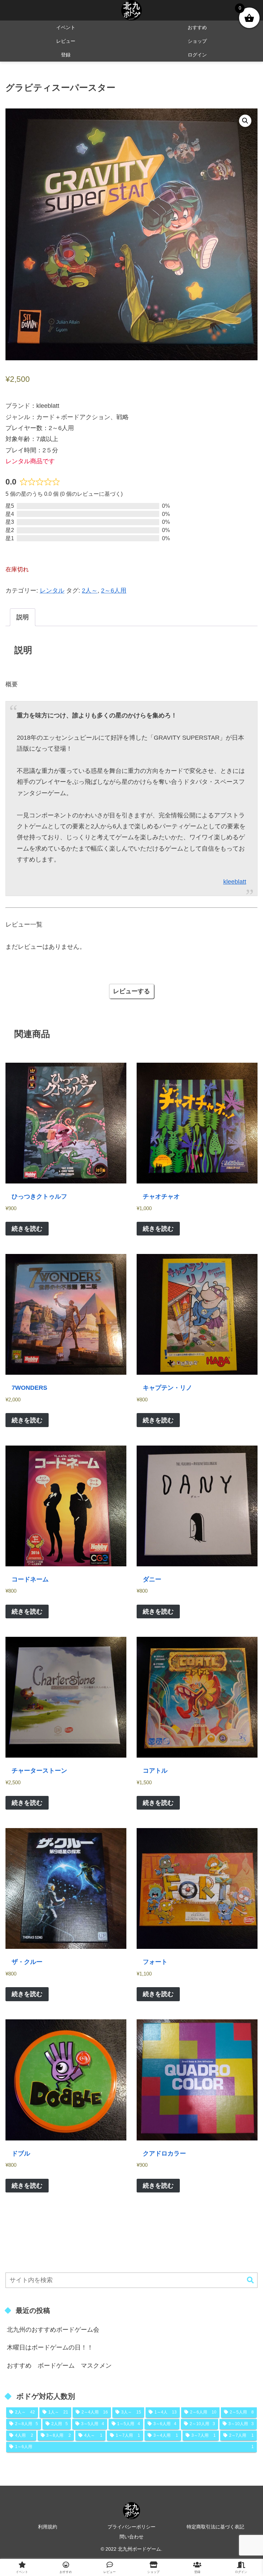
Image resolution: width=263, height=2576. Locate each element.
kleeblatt (235, 882)
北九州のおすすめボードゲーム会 (53, 2330)
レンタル (52, 591)
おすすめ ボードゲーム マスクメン (59, 2366)
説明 (23, 617)
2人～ (90, 591)
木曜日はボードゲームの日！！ (50, 2347)
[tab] (23, 617)
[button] (245, 121)
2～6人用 (114, 591)
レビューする (131, 991)
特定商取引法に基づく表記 (215, 2527)
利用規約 (48, 2527)
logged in (112, 1013)
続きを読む (27, 1229)
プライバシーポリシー (131, 2527)
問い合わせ (131, 2537)
